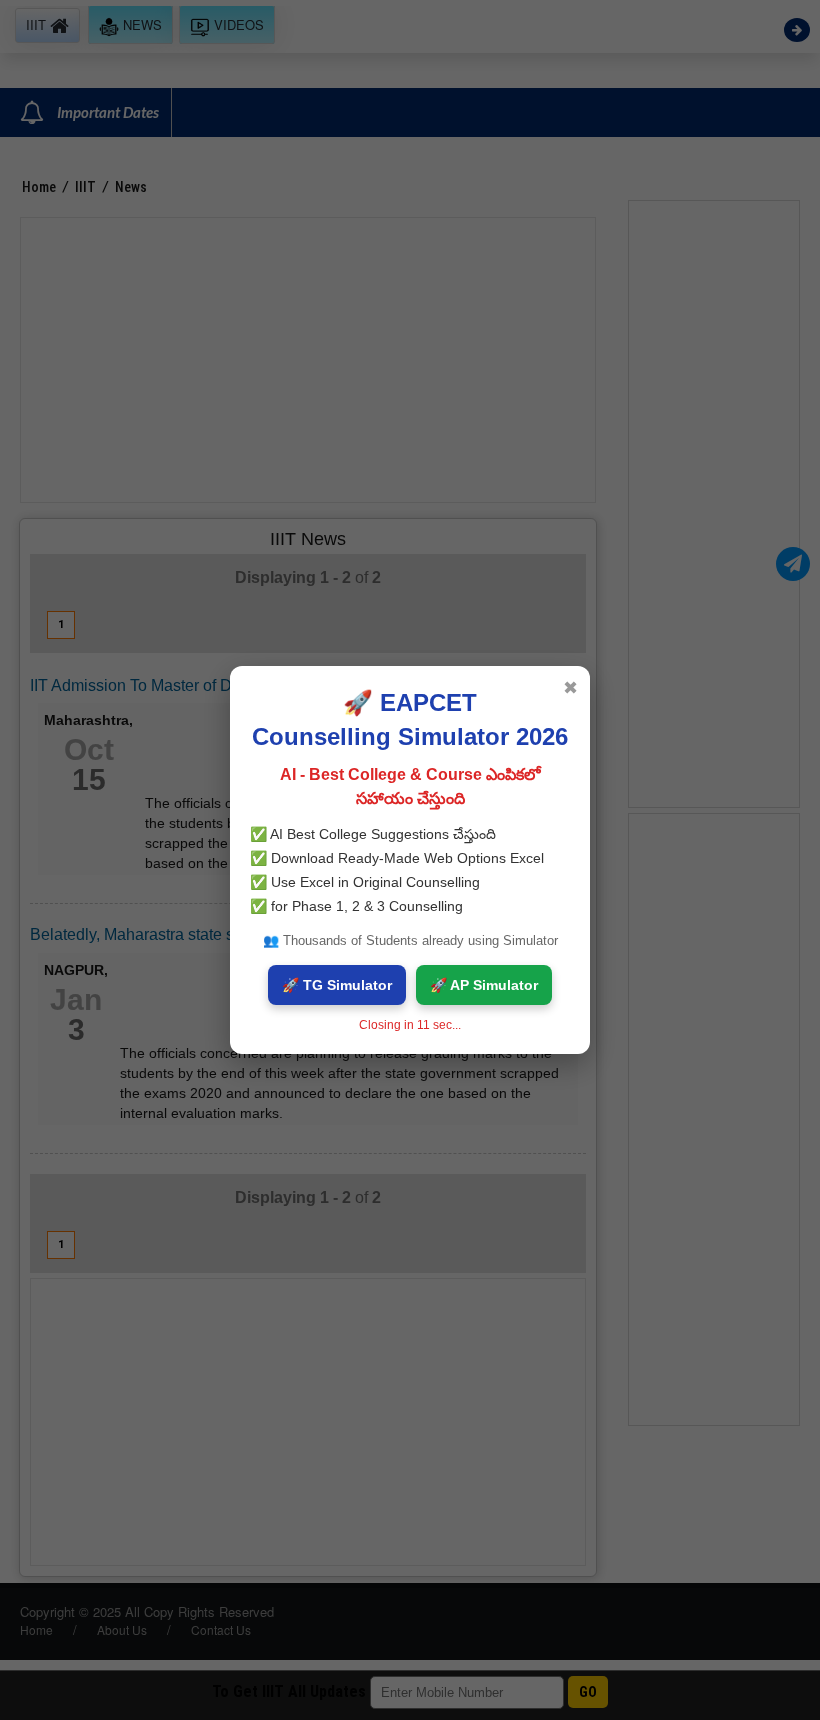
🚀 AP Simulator (484, 985)
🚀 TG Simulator (337, 985)
